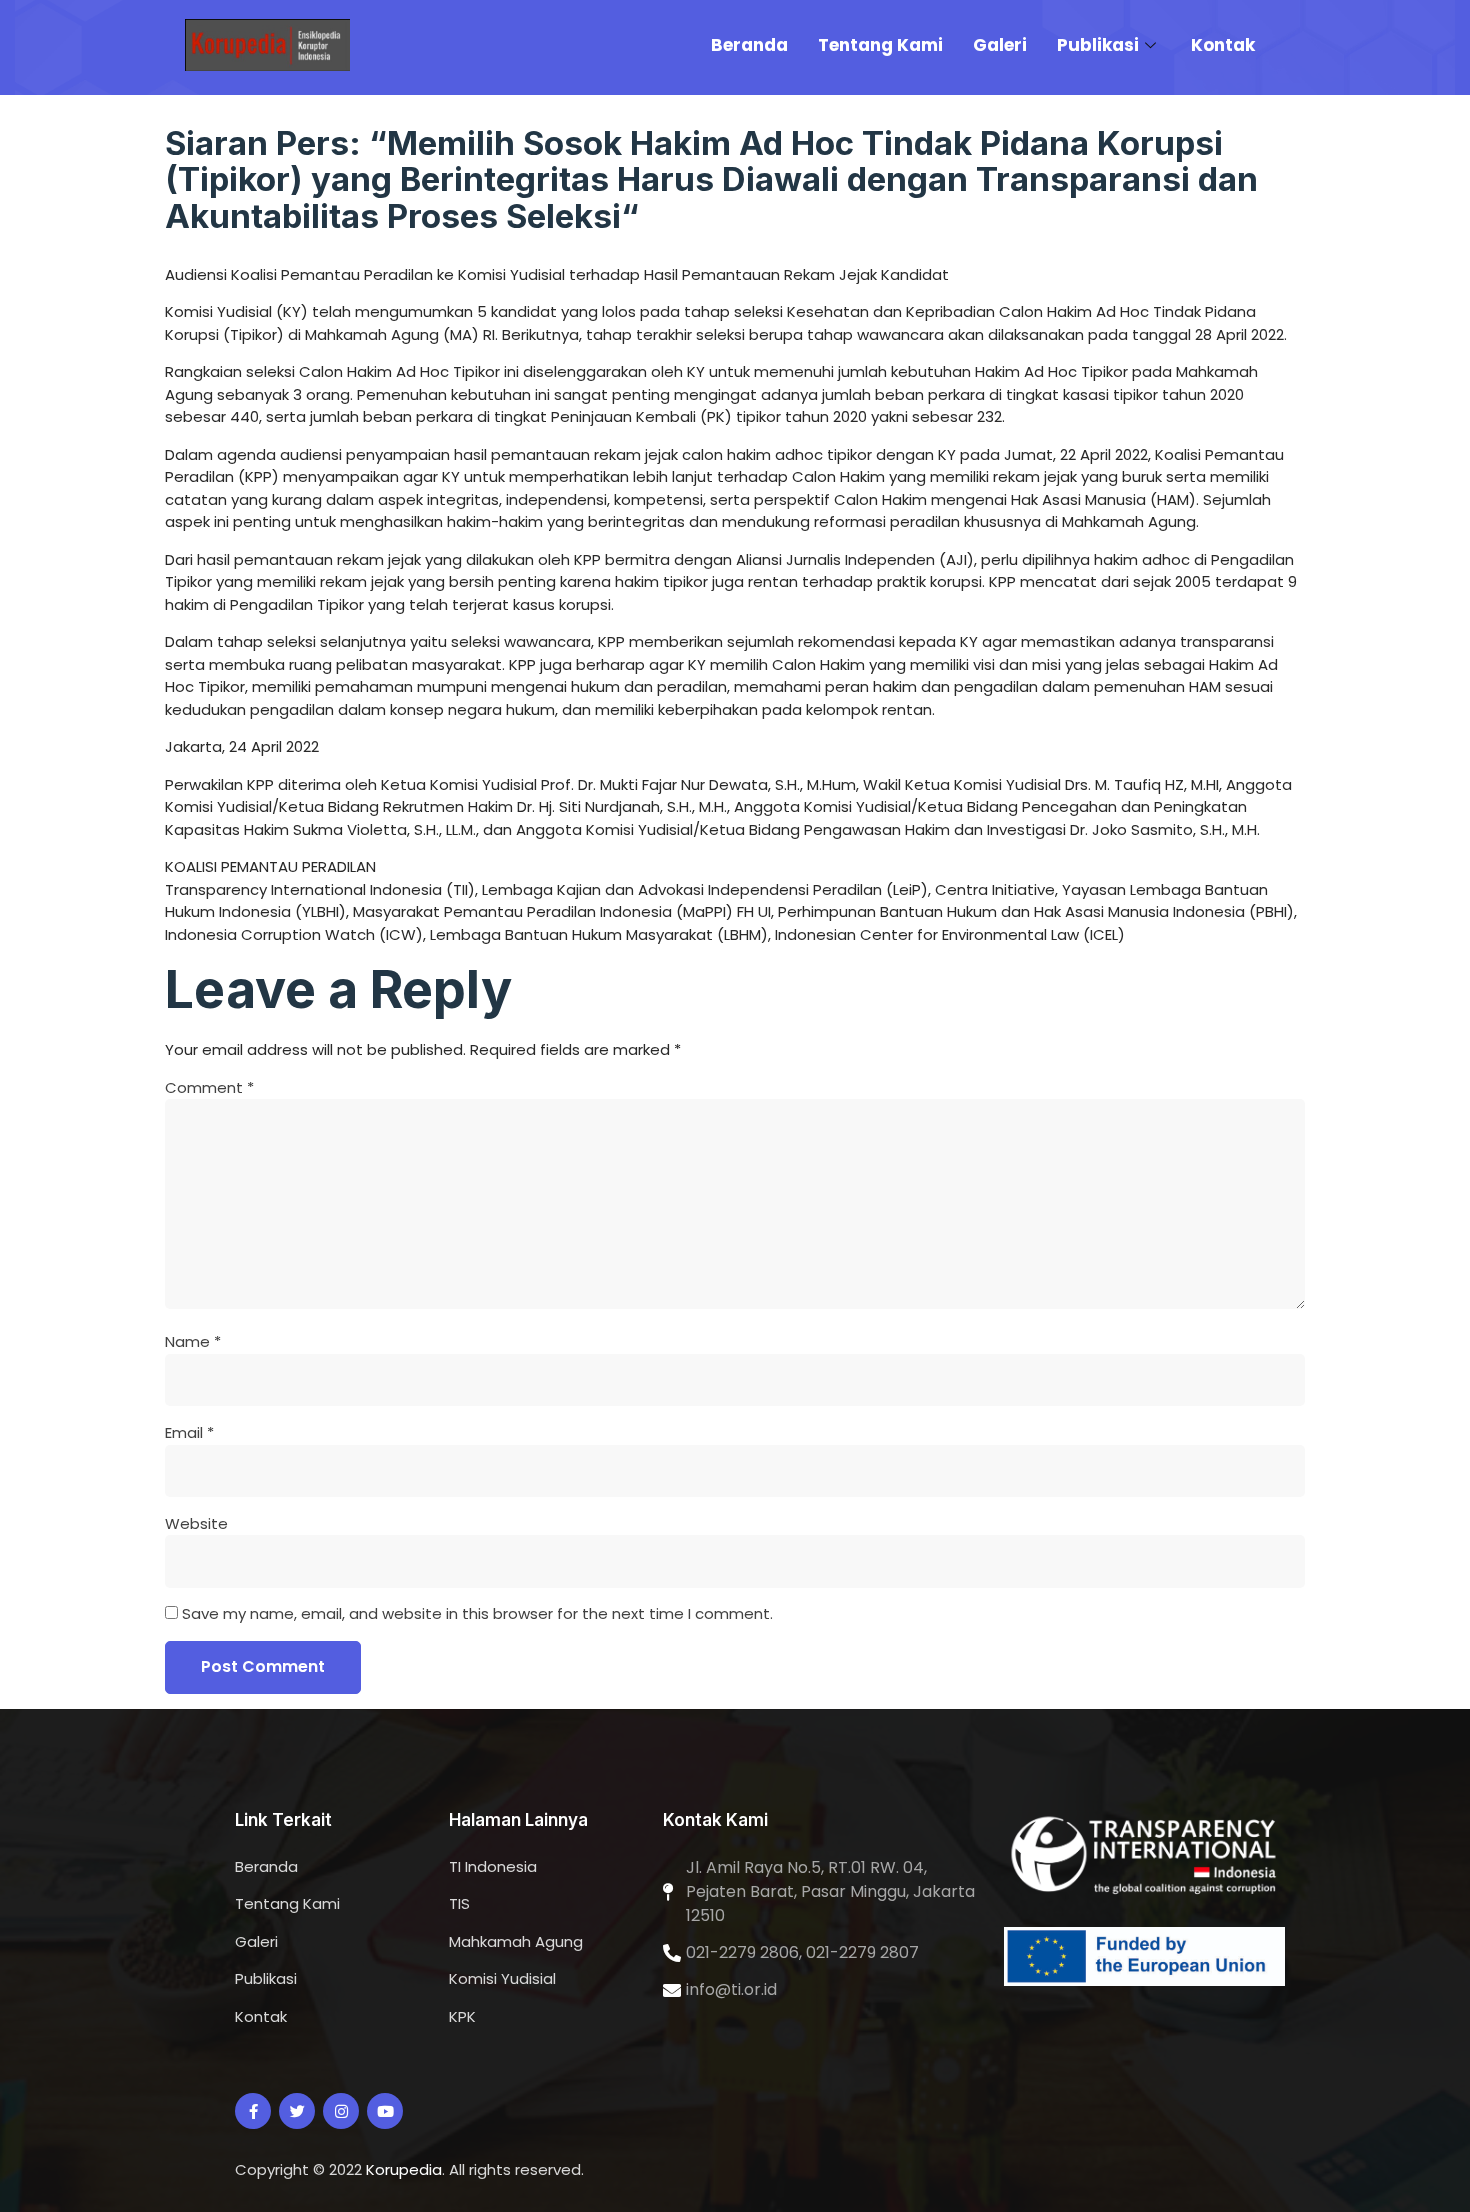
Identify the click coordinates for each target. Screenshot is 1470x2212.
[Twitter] (297, 2111)
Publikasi (1098, 45)
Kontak (1223, 45)
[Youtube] (385, 2111)
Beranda (749, 45)
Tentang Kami (880, 45)
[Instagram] (341, 2111)
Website (196, 1523)
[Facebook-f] (253, 2111)
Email (189, 1432)
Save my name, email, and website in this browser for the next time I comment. (477, 1613)
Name (193, 1341)
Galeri (1000, 45)
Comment (209, 1087)
